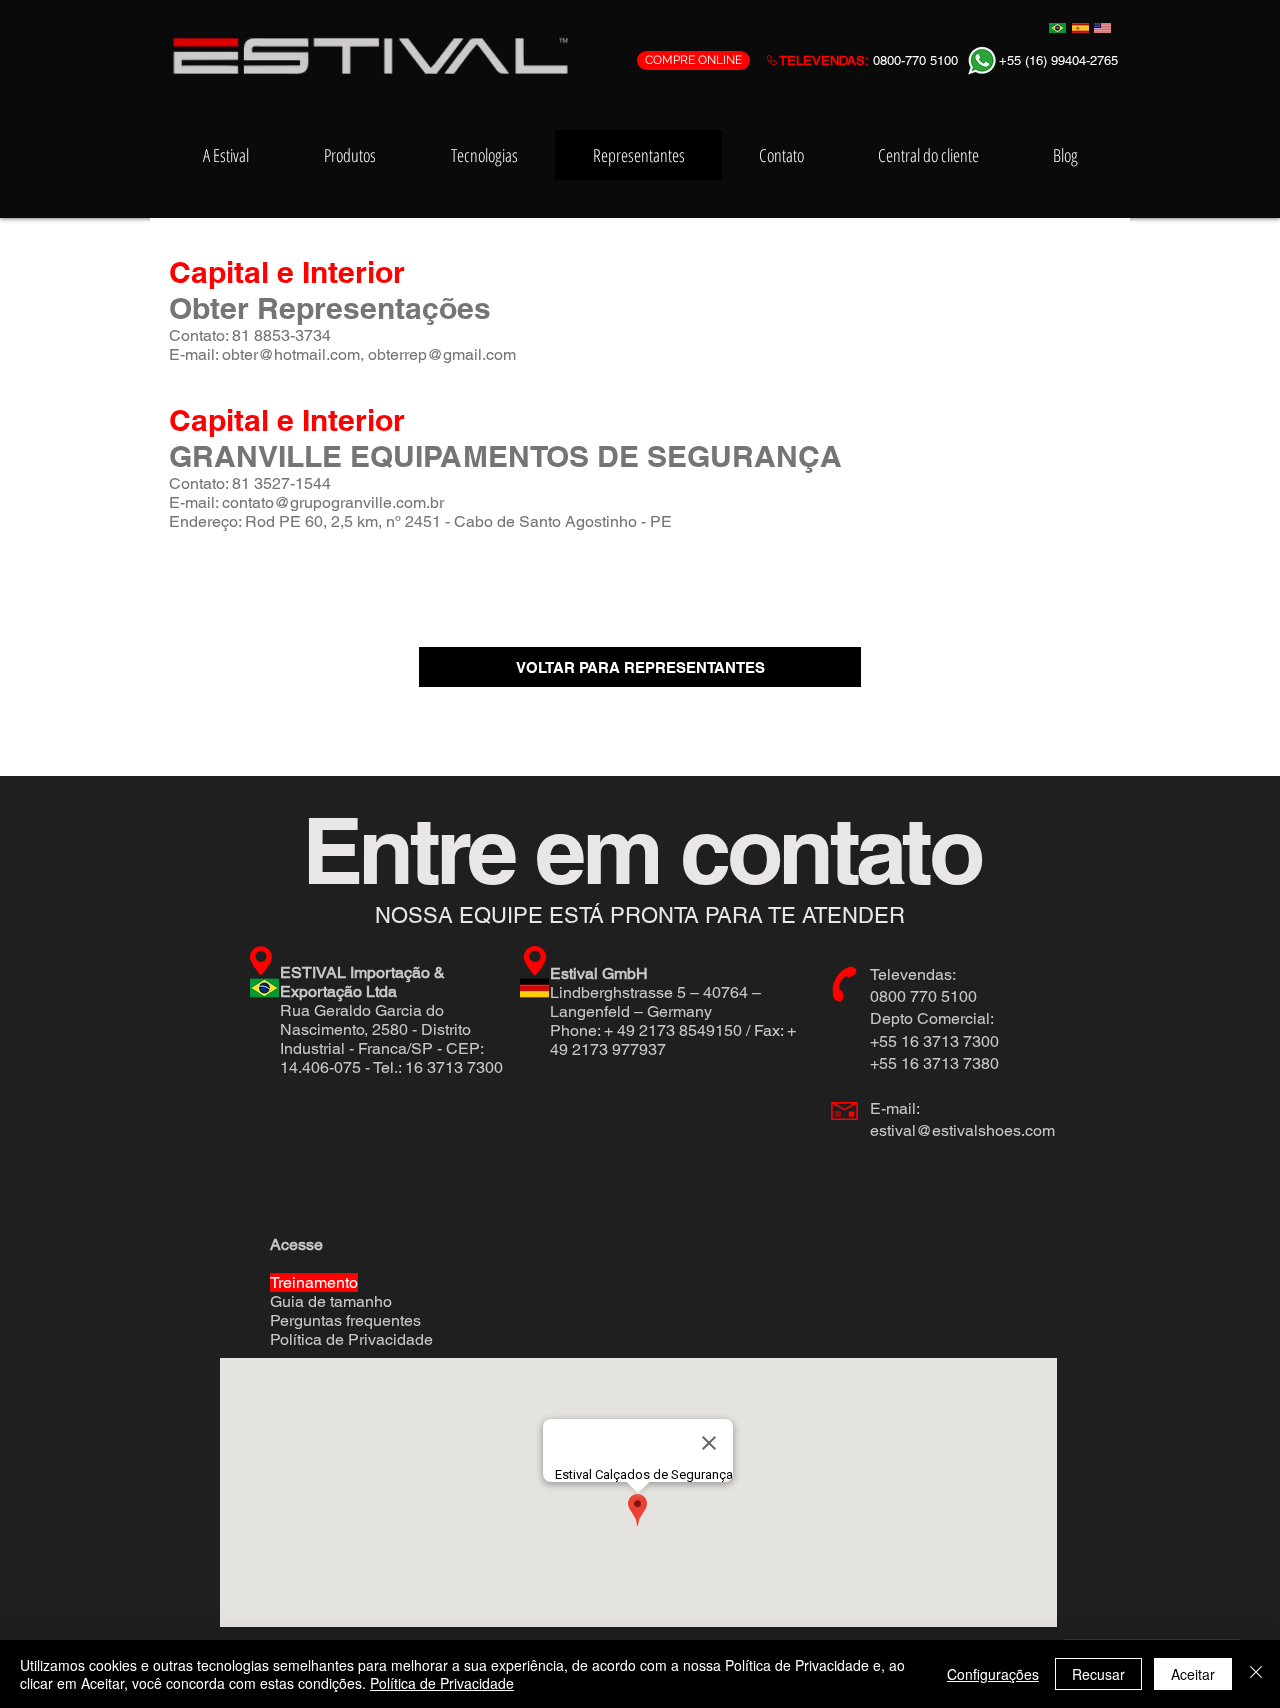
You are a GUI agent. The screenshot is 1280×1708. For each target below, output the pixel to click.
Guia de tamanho (331, 1301)
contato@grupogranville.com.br (333, 502)
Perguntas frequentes (345, 1320)
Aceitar (1193, 1674)
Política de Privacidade (351, 1339)
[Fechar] (1256, 1674)
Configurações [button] (993, 1674)
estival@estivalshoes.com (962, 1130)
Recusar (1098, 1674)
